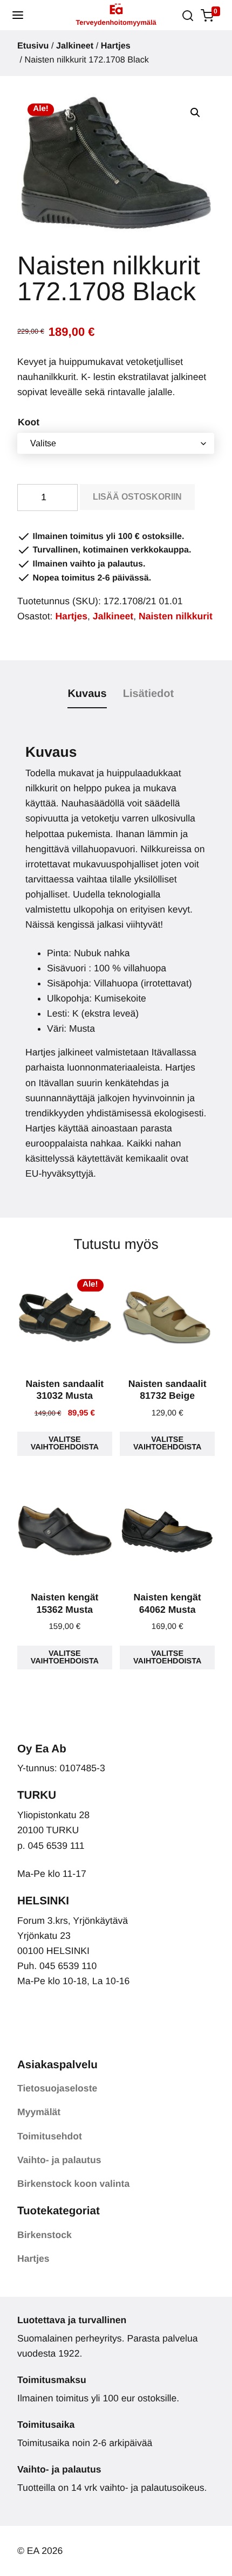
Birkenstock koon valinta (73, 2184)
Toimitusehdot (50, 2136)
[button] (18, 15)
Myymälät (39, 2112)
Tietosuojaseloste (57, 2088)
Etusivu (33, 46)
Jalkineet (75, 46)
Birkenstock (45, 2235)
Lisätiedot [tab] (148, 694)
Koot (29, 422)
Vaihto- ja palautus (59, 2160)
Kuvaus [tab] (87, 694)
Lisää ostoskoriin (137, 497)
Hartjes (116, 46)
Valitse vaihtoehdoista (65, 1444)
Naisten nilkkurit (176, 616)
